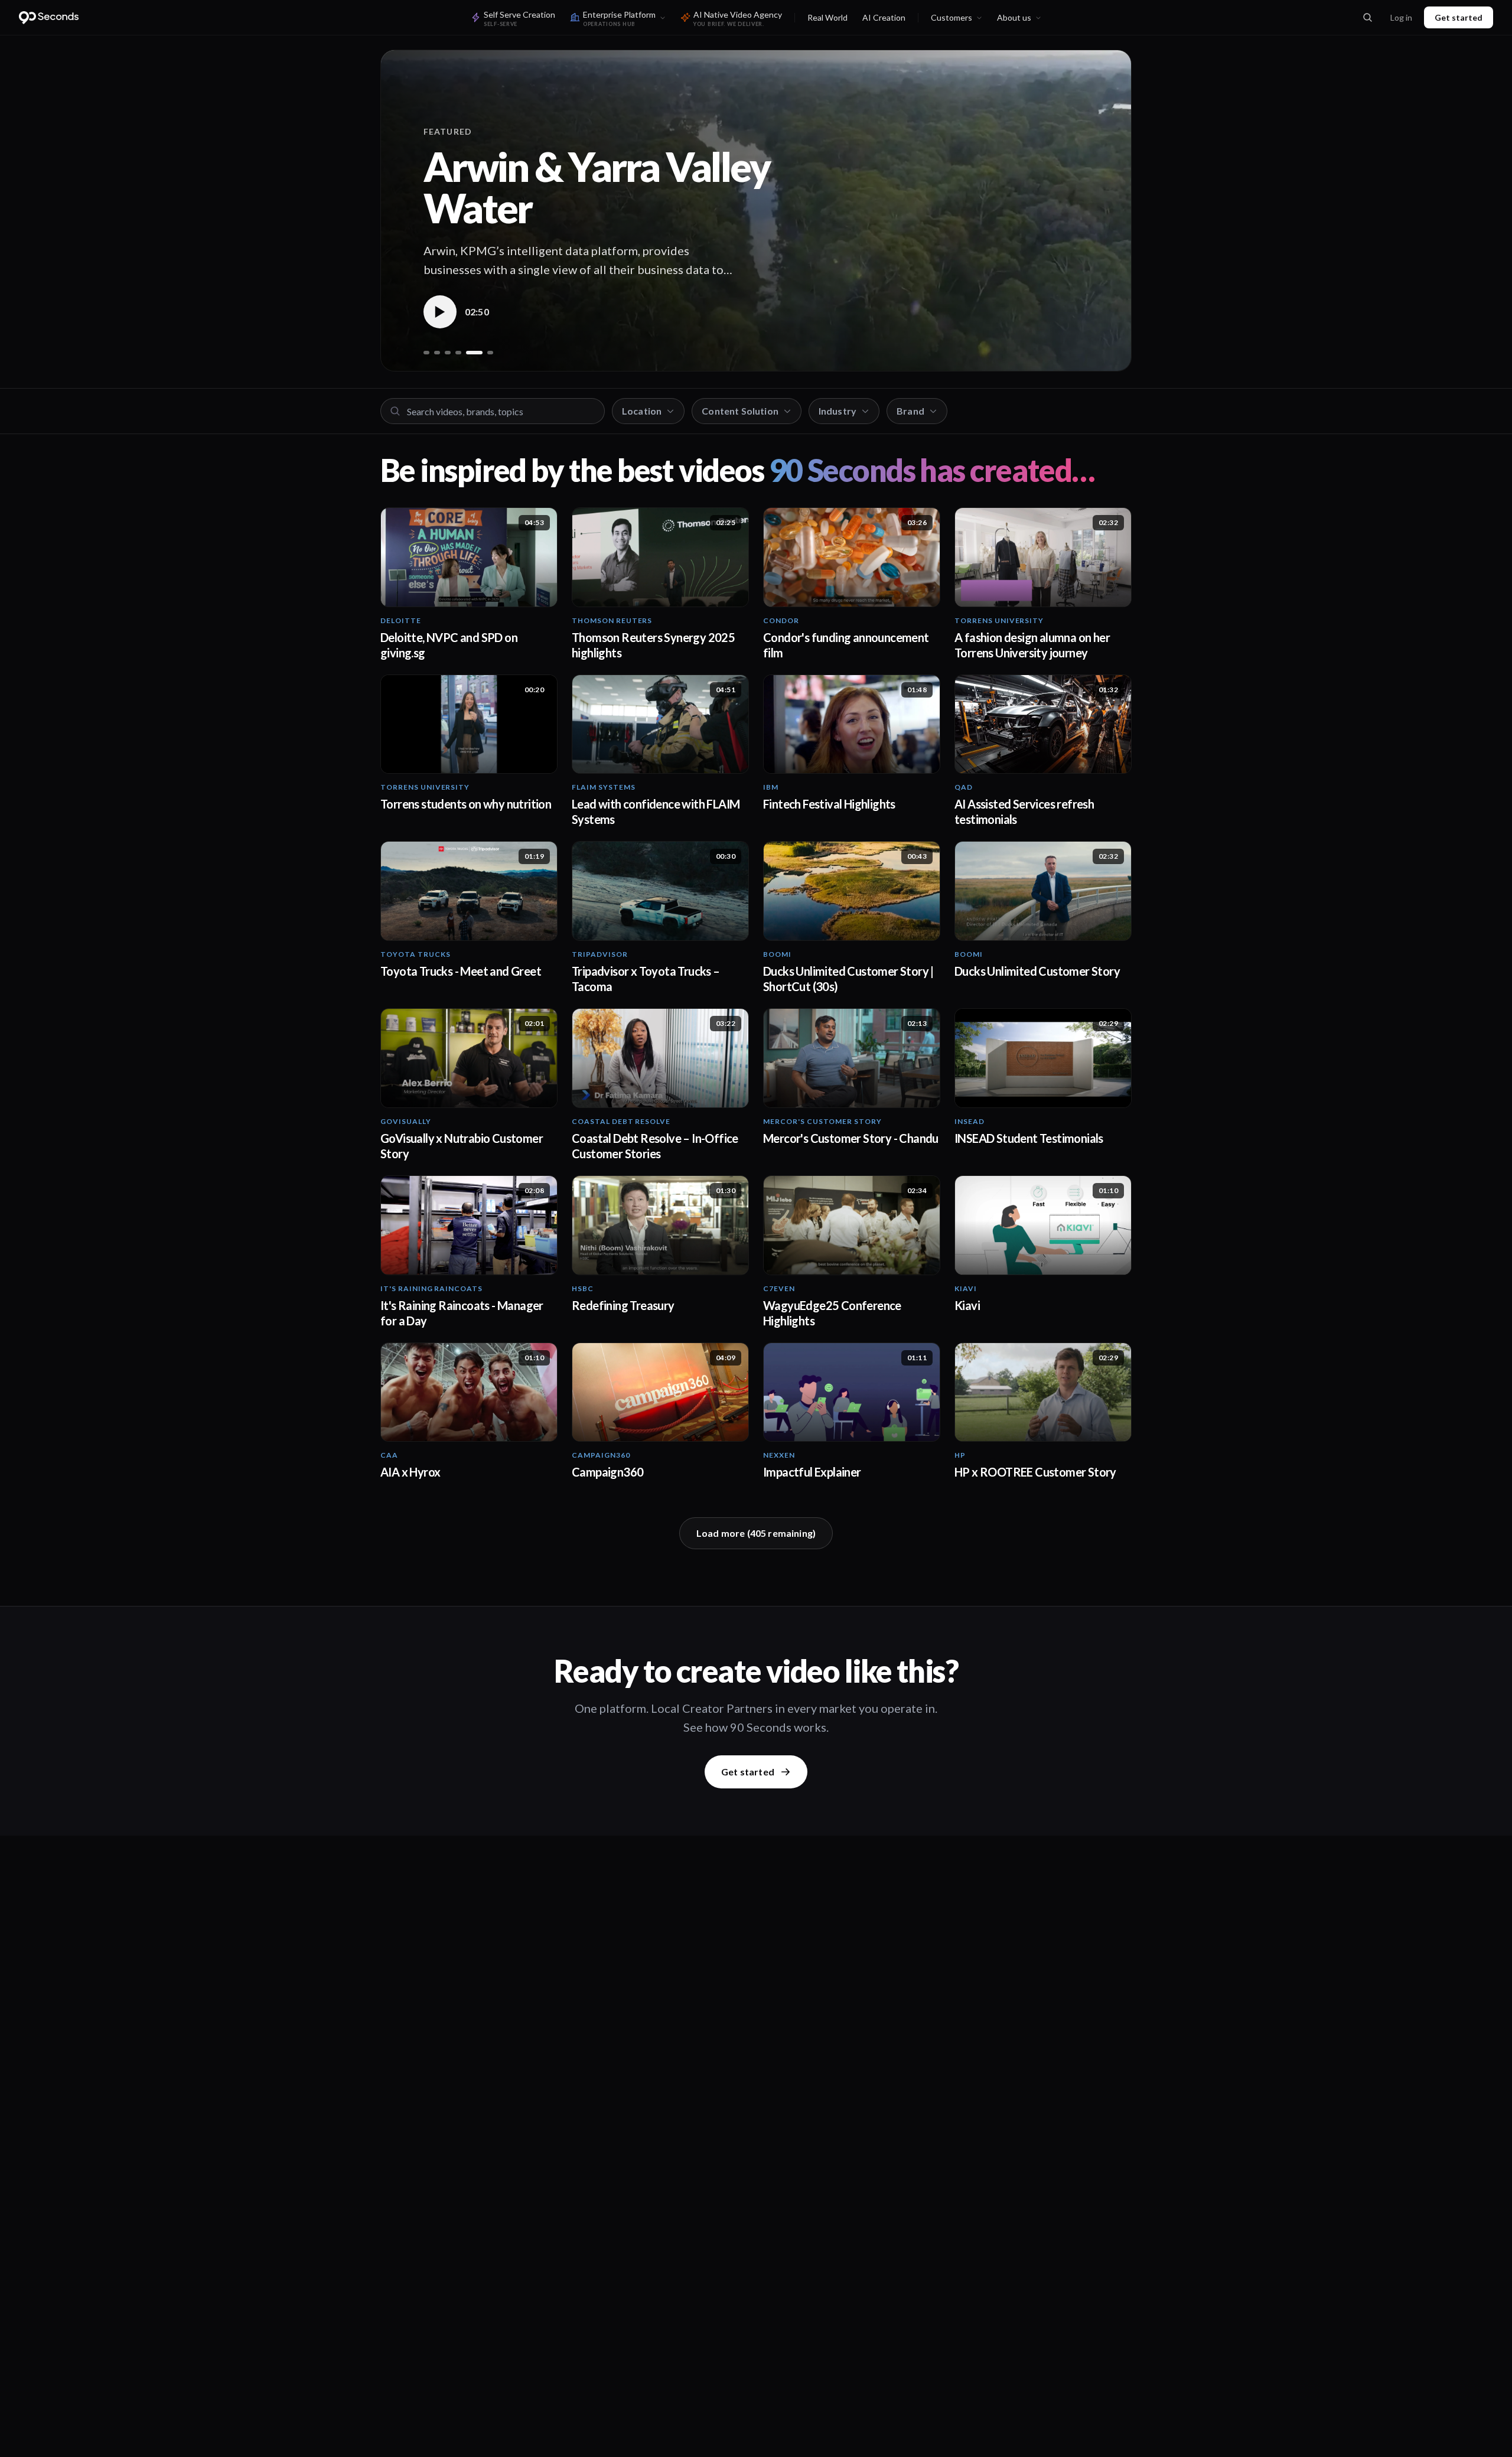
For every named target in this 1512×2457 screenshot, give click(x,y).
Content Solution (740, 411)
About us (1014, 17)
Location (642, 411)
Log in (1401, 17)
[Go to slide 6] (490, 353)
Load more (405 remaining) (756, 1533)
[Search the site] (1367, 18)
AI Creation (884, 17)
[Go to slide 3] (448, 353)
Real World (827, 17)
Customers (951, 17)
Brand (910, 411)
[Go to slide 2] (437, 353)
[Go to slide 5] (474, 353)
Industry (838, 411)
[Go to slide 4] (458, 353)
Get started (1459, 17)
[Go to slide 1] (426, 353)
